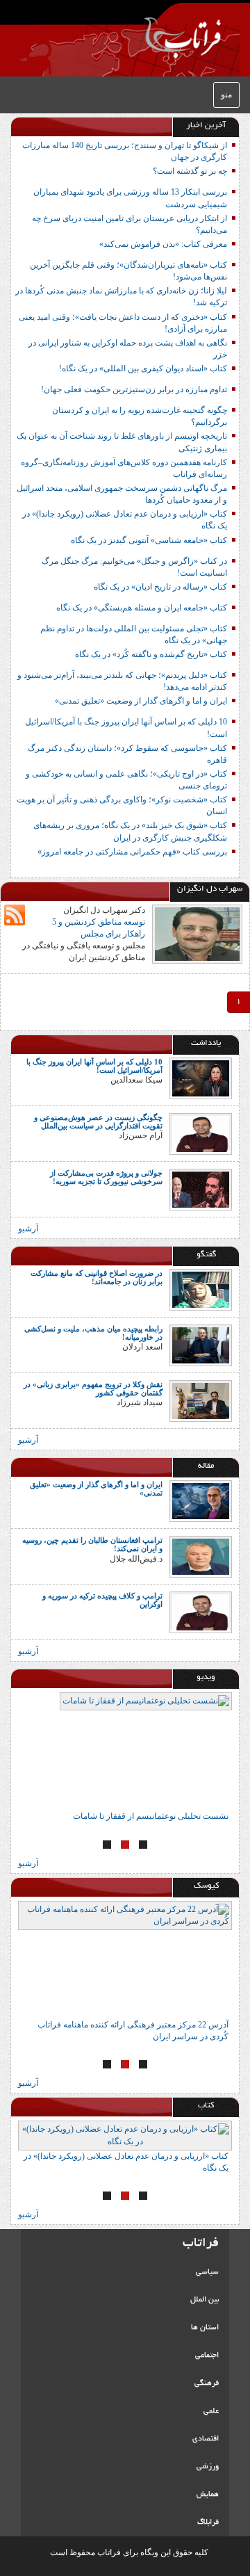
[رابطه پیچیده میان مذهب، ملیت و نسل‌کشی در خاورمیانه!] (201, 1345)
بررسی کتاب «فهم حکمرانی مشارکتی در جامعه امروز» (132, 852)
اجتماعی (207, 2356)
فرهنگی (207, 2383)
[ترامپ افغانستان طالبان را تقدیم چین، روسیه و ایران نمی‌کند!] (201, 1556)
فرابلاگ (208, 2522)
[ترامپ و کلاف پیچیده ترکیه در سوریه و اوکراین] (201, 1612)
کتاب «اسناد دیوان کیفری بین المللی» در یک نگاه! (143, 368)
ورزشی (208, 2467)
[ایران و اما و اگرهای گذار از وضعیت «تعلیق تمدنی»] (201, 1500)
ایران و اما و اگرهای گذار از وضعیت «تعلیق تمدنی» (141, 701)
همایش (208, 2495)
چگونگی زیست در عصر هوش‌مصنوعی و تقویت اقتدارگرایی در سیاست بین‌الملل (98, 1121)
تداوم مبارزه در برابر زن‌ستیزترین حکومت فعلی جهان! (134, 389)
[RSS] (15, 915)
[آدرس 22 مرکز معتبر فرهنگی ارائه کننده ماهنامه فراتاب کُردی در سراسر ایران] (125, 1960)
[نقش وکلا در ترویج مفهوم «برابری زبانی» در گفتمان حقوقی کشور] (201, 1400)
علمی (211, 2411)
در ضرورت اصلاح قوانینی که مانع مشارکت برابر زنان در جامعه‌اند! (97, 1277)
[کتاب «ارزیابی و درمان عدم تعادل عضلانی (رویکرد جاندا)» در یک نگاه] (125, 2135)
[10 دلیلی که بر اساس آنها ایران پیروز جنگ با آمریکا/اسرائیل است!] (201, 1078)
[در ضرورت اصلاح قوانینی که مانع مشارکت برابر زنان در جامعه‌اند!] (201, 1289)
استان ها (205, 2328)
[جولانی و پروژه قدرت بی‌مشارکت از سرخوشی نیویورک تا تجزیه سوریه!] (201, 1189)
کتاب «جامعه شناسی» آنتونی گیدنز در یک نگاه (149, 540)
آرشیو (28, 1229)
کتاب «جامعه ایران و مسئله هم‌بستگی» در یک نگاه (142, 608)
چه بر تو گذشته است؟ (190, 171)
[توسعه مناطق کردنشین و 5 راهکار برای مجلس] (197, 933)
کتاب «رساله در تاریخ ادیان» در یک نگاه (160, 587)
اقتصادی (206, 2439)
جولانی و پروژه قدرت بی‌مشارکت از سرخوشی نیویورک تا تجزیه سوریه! (106, 1177)
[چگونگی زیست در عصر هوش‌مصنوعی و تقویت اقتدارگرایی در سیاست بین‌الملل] (201, 1133)
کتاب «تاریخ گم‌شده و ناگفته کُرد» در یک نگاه (151, 654)
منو (226, 95)
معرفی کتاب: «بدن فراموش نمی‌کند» (163, 244)
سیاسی (207, 2272)
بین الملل (205, 2300)
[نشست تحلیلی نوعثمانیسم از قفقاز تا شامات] (125, 1751)
